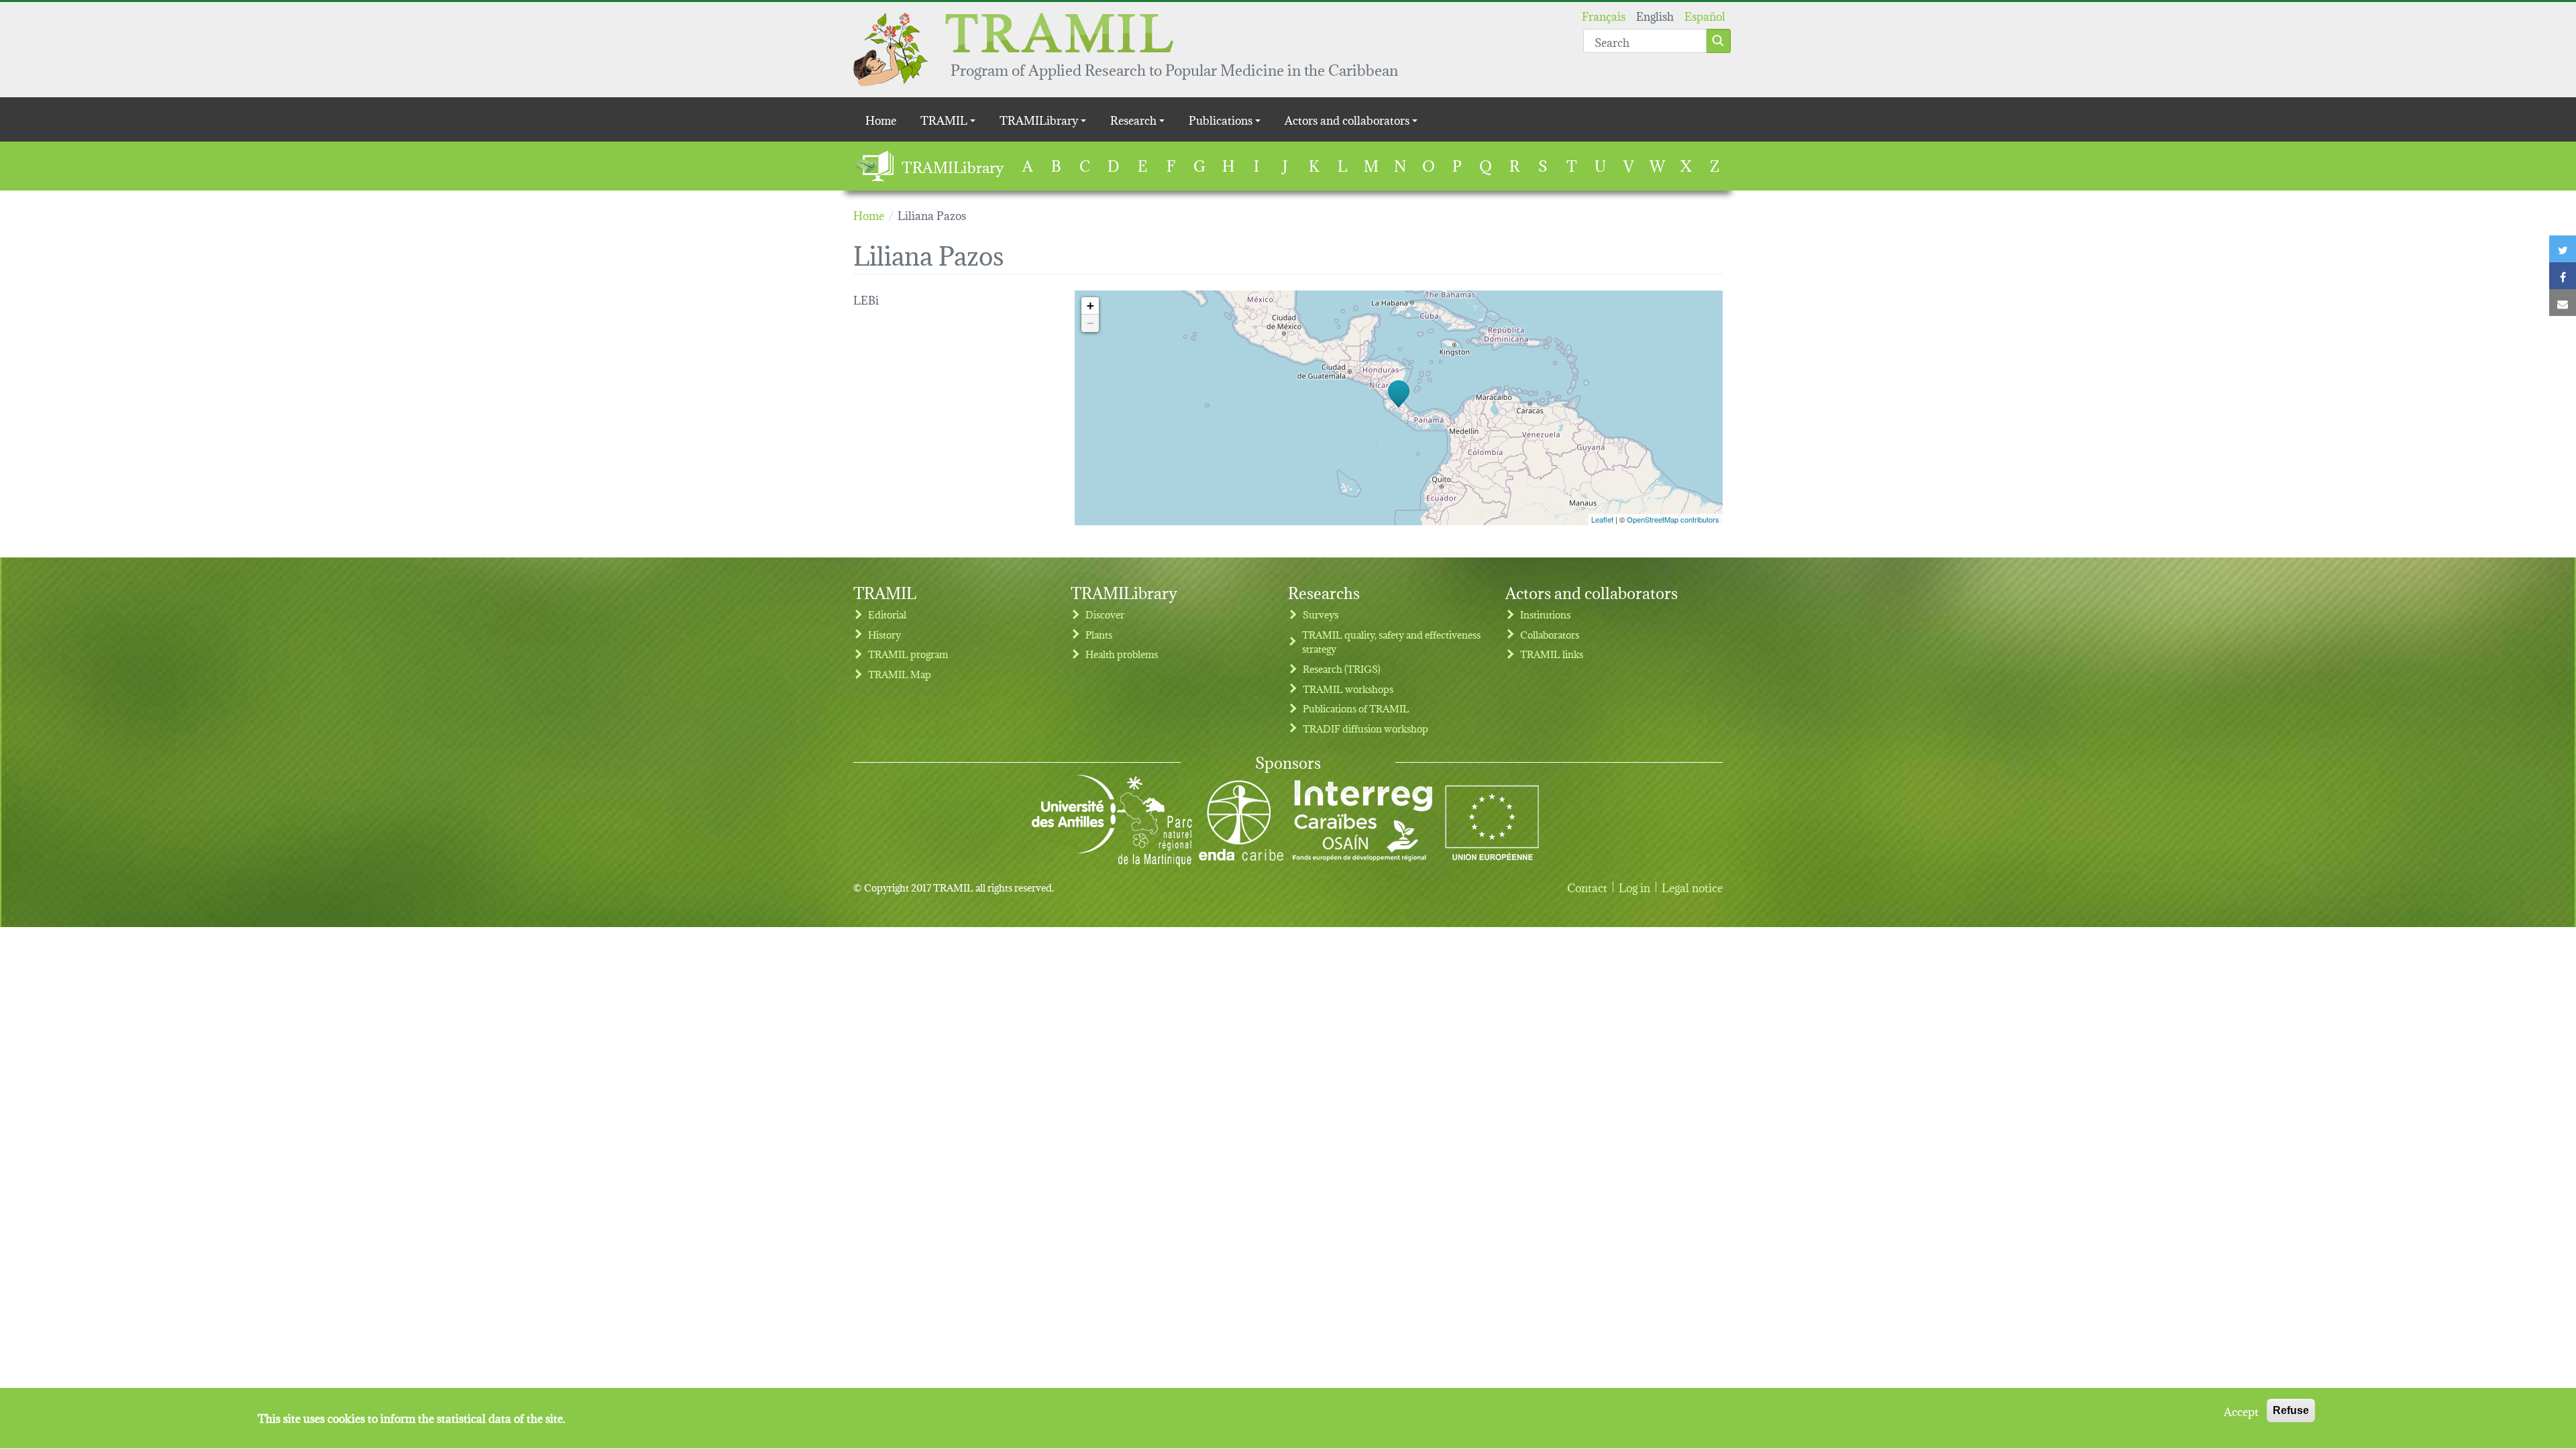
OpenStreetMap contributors (1673, 519)
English (1655, 15)
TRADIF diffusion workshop (1365, 728)
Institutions (1545, 614)
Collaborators (1550, 634)
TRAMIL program (908, 654)
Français (1604, 15)
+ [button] (1090, 306)
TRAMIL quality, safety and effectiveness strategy (1391, 642)
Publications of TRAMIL (1356, 708)
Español (1705, 15)
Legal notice (1692, 887)
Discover (1105, 614)
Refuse (2291, 1410)
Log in (1634, 887)
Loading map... (1397, 408)
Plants (1099, 634)
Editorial (887, 614)
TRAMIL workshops (1348, 689)
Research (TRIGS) (1342, 668)
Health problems (1122, 654)
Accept (2241, 1411)
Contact (1587, 887)
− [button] (1090, 323)
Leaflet (1602, 519)
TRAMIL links (1552, 654)
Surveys (1321, 614)
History (884, 634)
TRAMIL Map (900, 674)
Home (881, 119)
